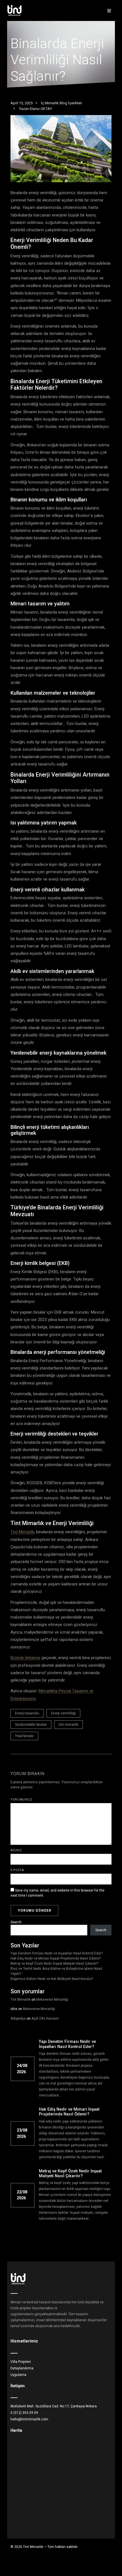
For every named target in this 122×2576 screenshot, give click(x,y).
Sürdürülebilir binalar (31, 1725)
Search (16, 1922)
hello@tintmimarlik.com (29, 2419)
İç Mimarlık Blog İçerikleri (61, 103)
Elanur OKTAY (41, 109)
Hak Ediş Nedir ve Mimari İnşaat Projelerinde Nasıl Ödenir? (56, 1958)
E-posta (17, 1870)
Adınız (16, 1850)
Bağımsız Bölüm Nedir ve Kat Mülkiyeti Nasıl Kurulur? (52, 1979)
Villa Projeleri (21, 2362)
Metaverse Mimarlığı (52, 2000)
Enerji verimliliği (63, 1713)
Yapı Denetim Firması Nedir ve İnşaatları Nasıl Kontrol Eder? (57, 1953)
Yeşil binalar (24, 1736)
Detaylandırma (22, 2368)
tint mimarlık (69, 1725)
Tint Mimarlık (22, 1532)
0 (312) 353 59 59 (24, 2413)
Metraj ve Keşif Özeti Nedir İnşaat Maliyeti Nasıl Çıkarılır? (54, 1964)
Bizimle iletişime (25, 1658)
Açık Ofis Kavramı (45, 2019)
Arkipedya (18, 2019)
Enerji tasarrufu (27, 1713)
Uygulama (18, 2375)
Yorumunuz (21, 1800)
